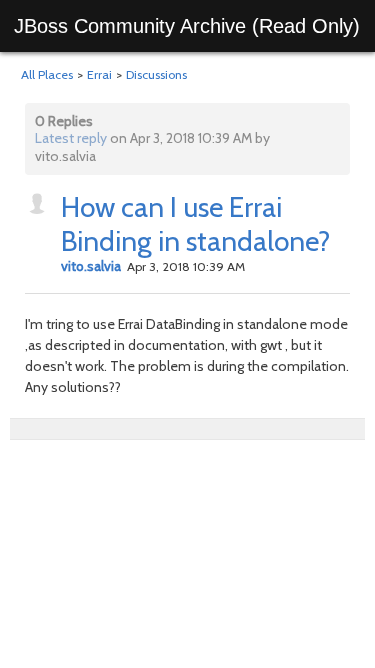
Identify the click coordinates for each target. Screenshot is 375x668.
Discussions (156, 74)
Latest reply (71, 138)
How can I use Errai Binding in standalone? (195, 224)
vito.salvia (91, 266)
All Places (47, 74)
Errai (99, 74)
